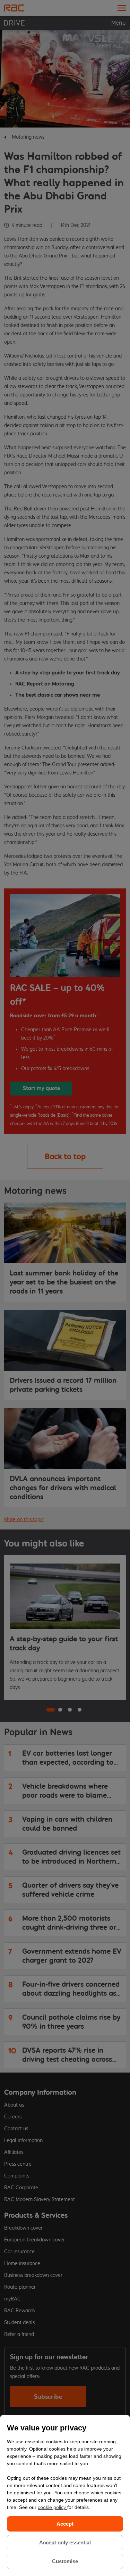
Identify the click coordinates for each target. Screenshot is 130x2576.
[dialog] (65, 2495)
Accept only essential (65, 2542)
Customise (65, 2561)
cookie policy (53, 2507)
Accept (65, 2524)
